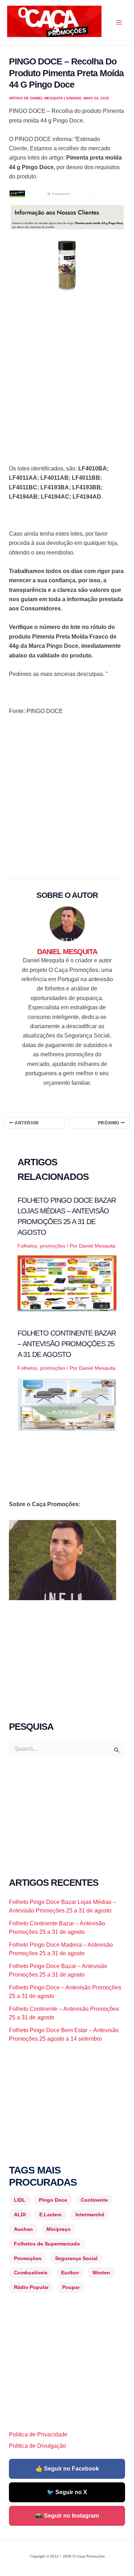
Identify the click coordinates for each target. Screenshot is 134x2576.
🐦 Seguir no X (67, 2492)
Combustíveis (31, 2273)
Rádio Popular (31, 2287)
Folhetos (27, 1246)
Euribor (70, 2273)
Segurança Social (76, 2258)
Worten (101, 2273)
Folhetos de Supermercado (47, 2244)
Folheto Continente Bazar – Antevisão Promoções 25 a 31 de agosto (67, 1344)
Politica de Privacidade (38, 2434)
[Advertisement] (67, 373)
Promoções (28, 2258)
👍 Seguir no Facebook (67, 2469)
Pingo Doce (53, 2200)
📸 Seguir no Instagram (67, 2516)
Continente (94, 2200)
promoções (53, 1246)
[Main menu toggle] (119, 22)
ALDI (20, 2215)
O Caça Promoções (14, 38)
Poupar (71, 2287)
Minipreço (59, 2229)
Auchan (23, 2229)
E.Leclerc (51, 2215)
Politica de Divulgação (38, 2446)
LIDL (20, 2200)
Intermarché (90, 2215)
